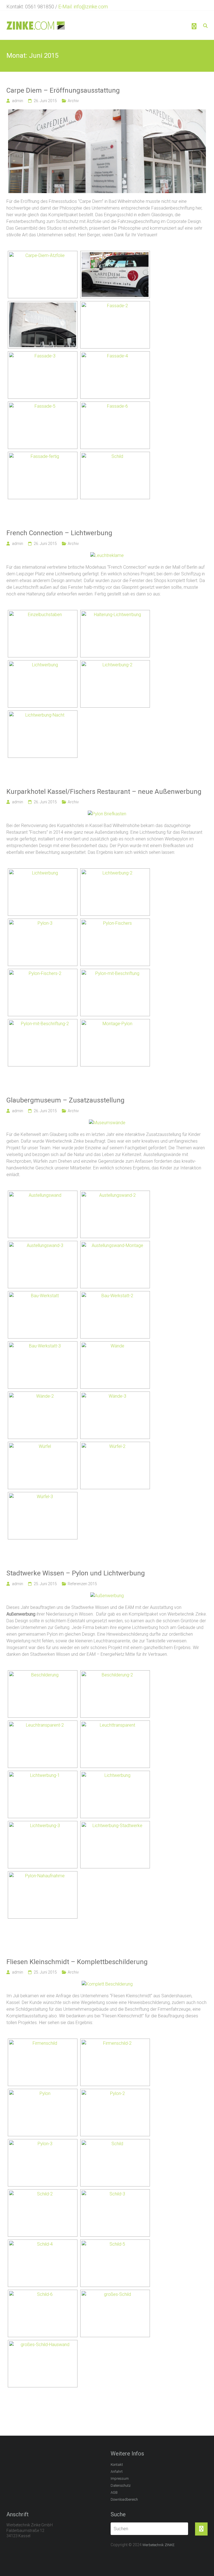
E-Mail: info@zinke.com (83, 7)
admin (18, 101)
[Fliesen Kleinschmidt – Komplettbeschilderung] (107, 1984)
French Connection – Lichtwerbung (59, 533)
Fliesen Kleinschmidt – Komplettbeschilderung (77, 1962)
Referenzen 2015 (82, 1584)
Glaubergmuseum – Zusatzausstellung (65, 1100)
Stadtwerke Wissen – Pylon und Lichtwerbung (76, 1573)
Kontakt (117, 2465)
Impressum (120, 2478)
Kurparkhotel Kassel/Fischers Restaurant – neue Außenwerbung (104, 792)
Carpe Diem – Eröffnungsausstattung (63, 90)
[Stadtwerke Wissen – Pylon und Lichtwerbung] (107, 1596)
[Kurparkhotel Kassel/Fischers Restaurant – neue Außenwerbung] (107, 814)
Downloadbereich (124, 2499)
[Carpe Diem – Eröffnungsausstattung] (107, 113)
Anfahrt (117, 2472)
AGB (114, 2492)
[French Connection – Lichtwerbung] (107, 555)
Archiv (73, 101)
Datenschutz (121, 2485)
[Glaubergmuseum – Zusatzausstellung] (107, 1123)
